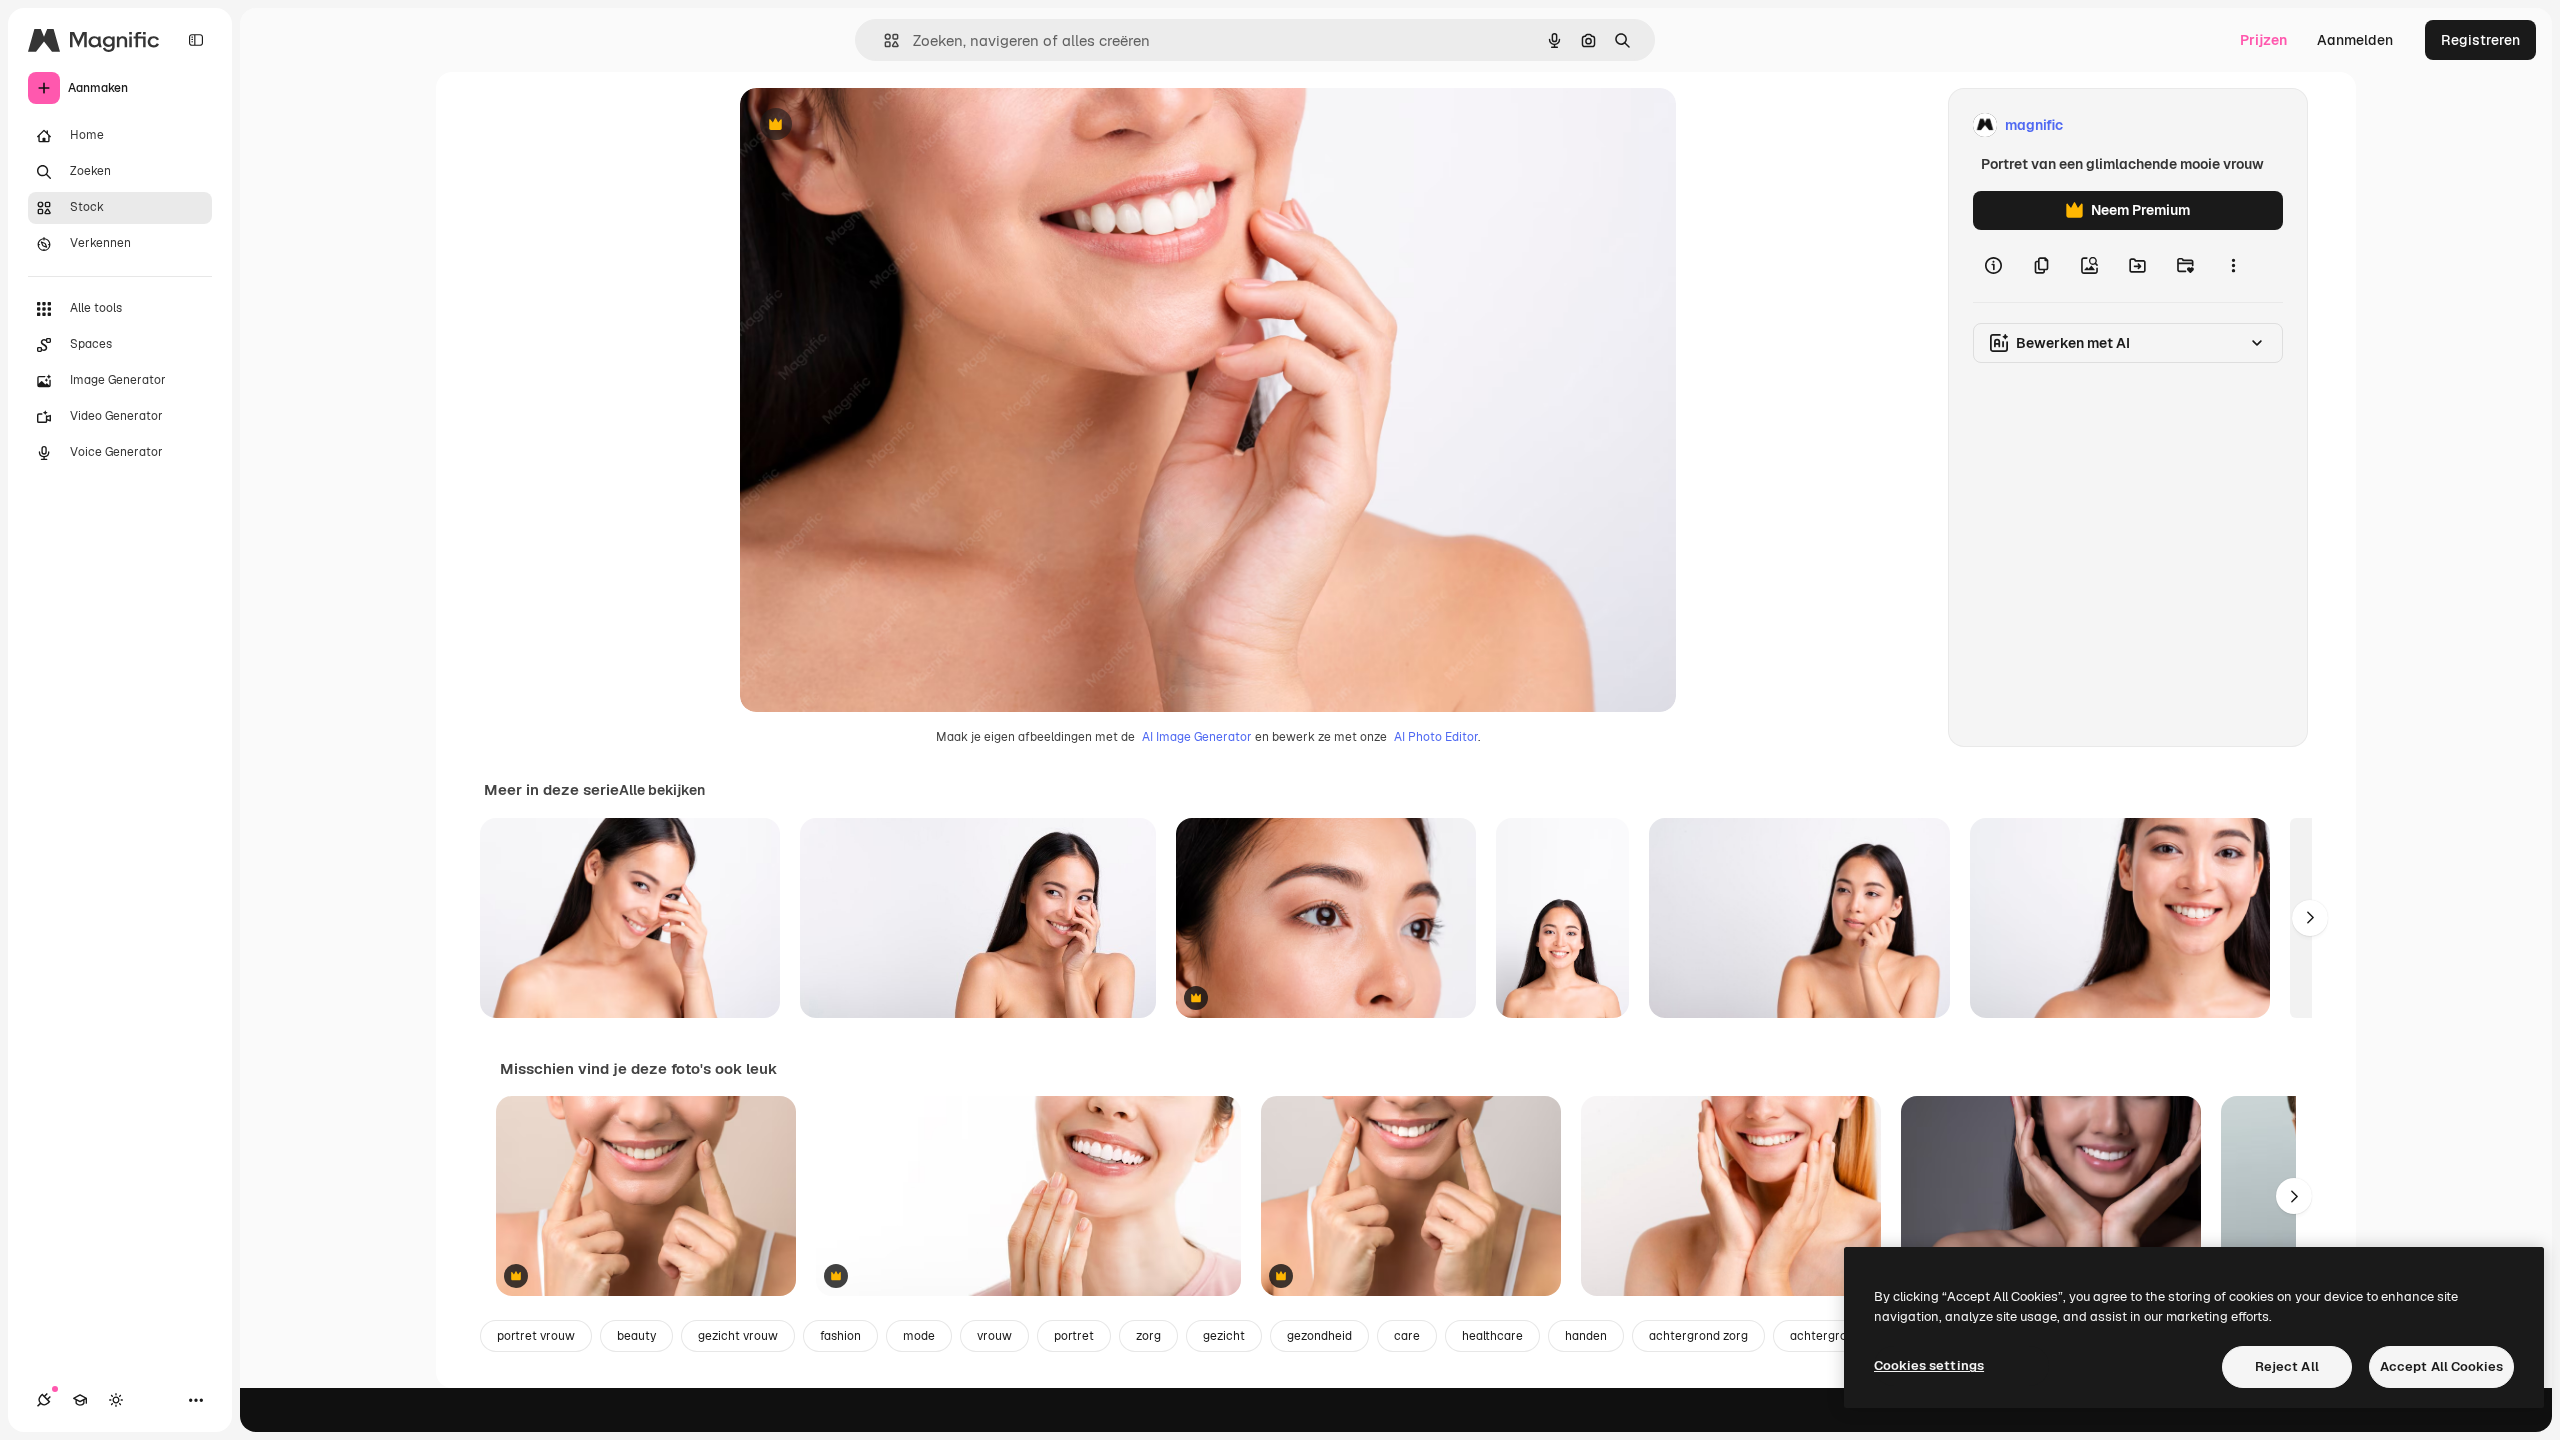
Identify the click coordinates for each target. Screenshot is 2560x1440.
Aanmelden (2355, 40)
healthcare (1492, 1336)
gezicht (1224, 1336)
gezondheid (1319, 1336)
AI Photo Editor (1436, 737)
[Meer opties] (2233, 266)
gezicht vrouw (738, 1336)
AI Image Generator (1197, 737)
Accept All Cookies (2441, 1366)
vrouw (994, 1336)
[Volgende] (2310, 918)
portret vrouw (536, 1336)
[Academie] (80, 1400)
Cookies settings (1929, 1365)
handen (1586, 1336)
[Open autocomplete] (883, 40)
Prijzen (2263, 40)
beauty (636, 1336)
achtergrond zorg (1698, 1336)
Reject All (2287, 1366)
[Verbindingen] (44, 1400)
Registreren (2480, 40)
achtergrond (1825, 1336)
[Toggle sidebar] (196, 40)
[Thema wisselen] (116, 1400)
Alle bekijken (662, 790)
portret (1074, 1336)
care (1407, 1336)
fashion (840, 1336)
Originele (871, 125)
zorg (1148, 1336)
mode (919, 1336)
